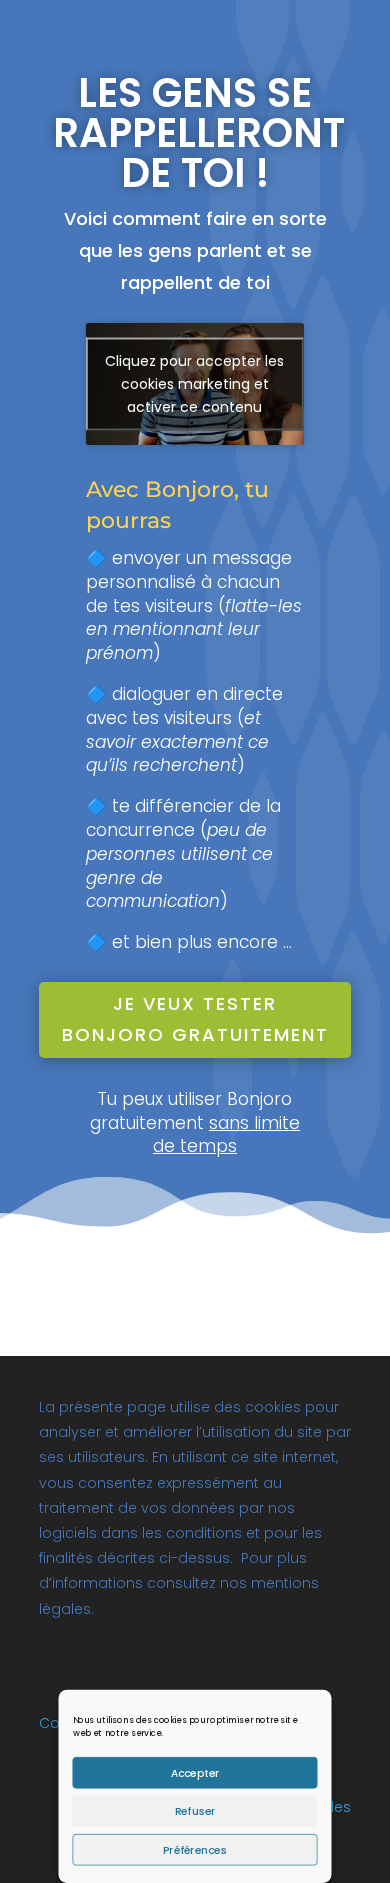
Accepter (195, 1772)
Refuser (195, 1811)
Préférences (195, 1849)
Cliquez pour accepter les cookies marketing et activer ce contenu (194, 384)
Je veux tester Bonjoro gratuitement (195, 1019)
